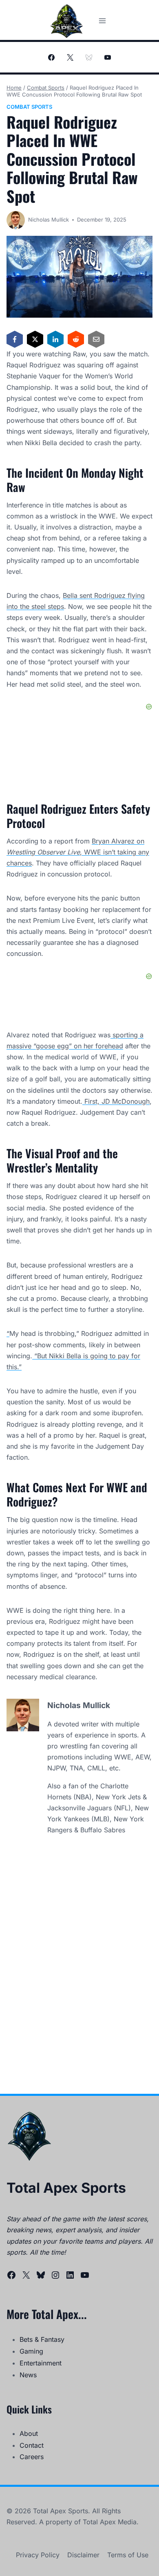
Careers (32, 2457)
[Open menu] (102, 21)
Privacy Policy (38, 2555)
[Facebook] (51, 57)
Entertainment (41, 2363)
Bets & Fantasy (42, 2339)
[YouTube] (108, 57)
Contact (32, 2445)
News (28, 2375)
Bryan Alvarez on (118, 841)
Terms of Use (128, 2555)
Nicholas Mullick (49, 220)
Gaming (31, 2351)
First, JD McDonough (116, 1101)
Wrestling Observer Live (43, 852)
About (29, 2433)
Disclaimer (83, 2555)
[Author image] (16, 220)
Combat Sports (29, 107)
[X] (70, 57)
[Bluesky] (89, 57)
